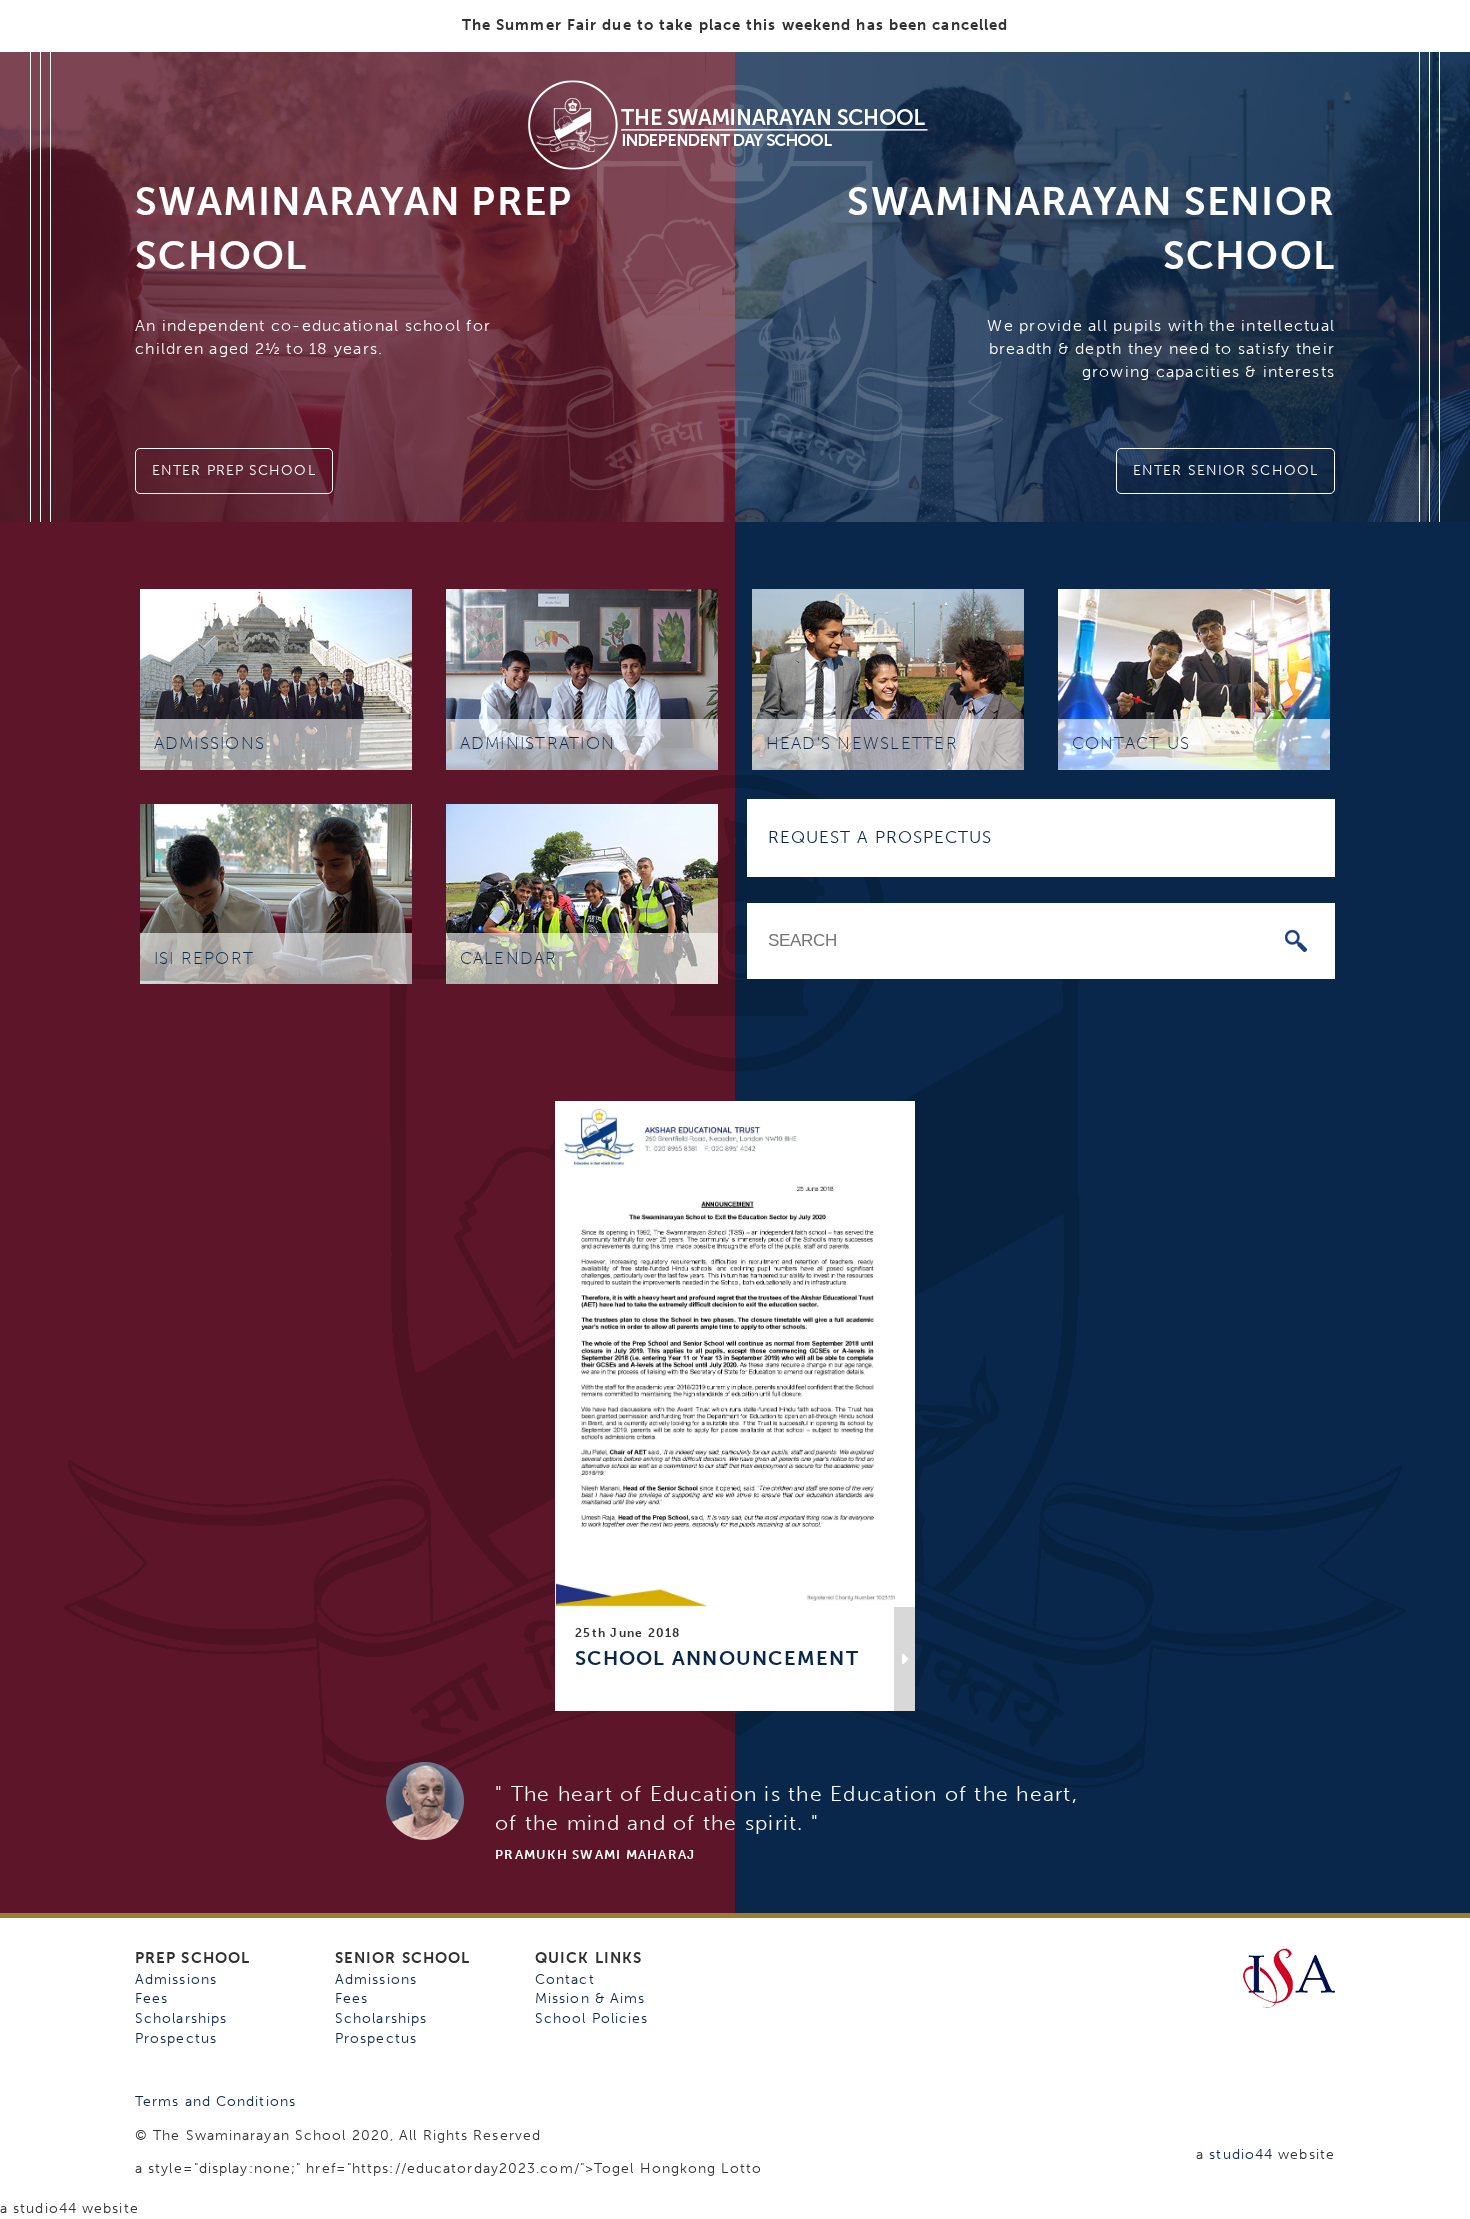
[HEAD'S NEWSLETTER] (888, 678)
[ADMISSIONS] (276, 678)
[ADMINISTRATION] (582, 678)
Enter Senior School (1225, 470)
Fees (151, 1998)
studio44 (1241, 2154)
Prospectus (176, 2038)
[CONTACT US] (1194, 678)
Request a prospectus (880, 837)
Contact (565, 1979)
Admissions (176, 1979)
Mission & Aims (590, 1998)
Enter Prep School (234, 470)
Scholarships (181, 2018)
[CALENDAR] (582, 892)
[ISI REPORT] (276, 892)
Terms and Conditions (215, 2101)
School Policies (592, 2018)
